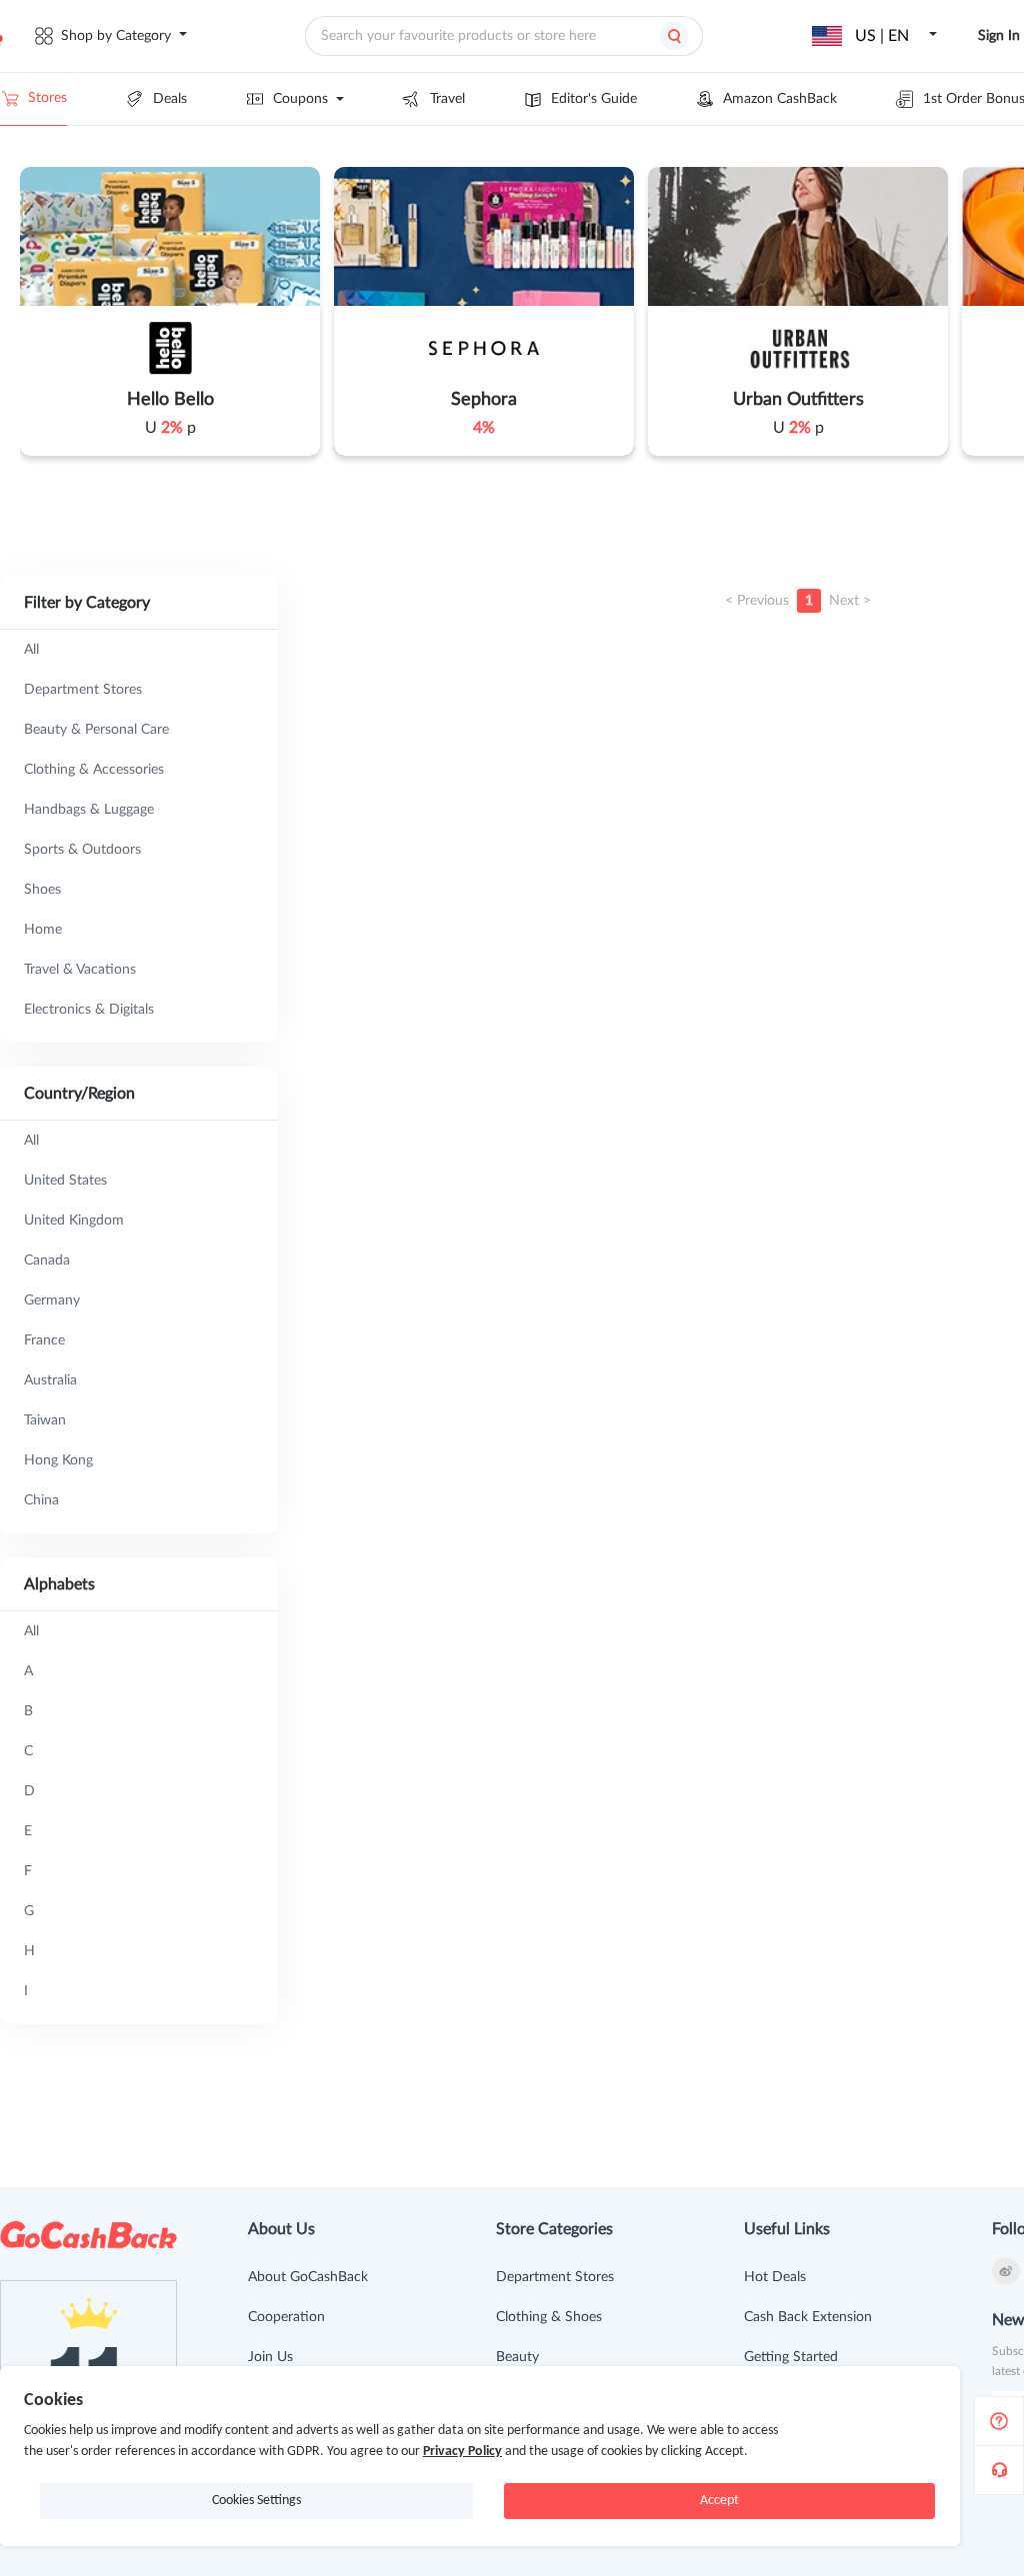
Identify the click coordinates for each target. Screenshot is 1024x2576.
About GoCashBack (308, 2277)
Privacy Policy (462, 2452)
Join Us (270, 2357)
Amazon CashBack (780, 99)
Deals (170, 99)
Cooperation (286, 2317)
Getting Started (791, 2357)
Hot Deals (775, 2277)
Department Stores (555, 2277)
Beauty (517, 2357)
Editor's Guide (594, 99)
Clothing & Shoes (549, 2317)
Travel (447, 99)
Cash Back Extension (808, 2317)
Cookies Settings (256, 2501)
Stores (47, 98)
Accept (719, 2501)
